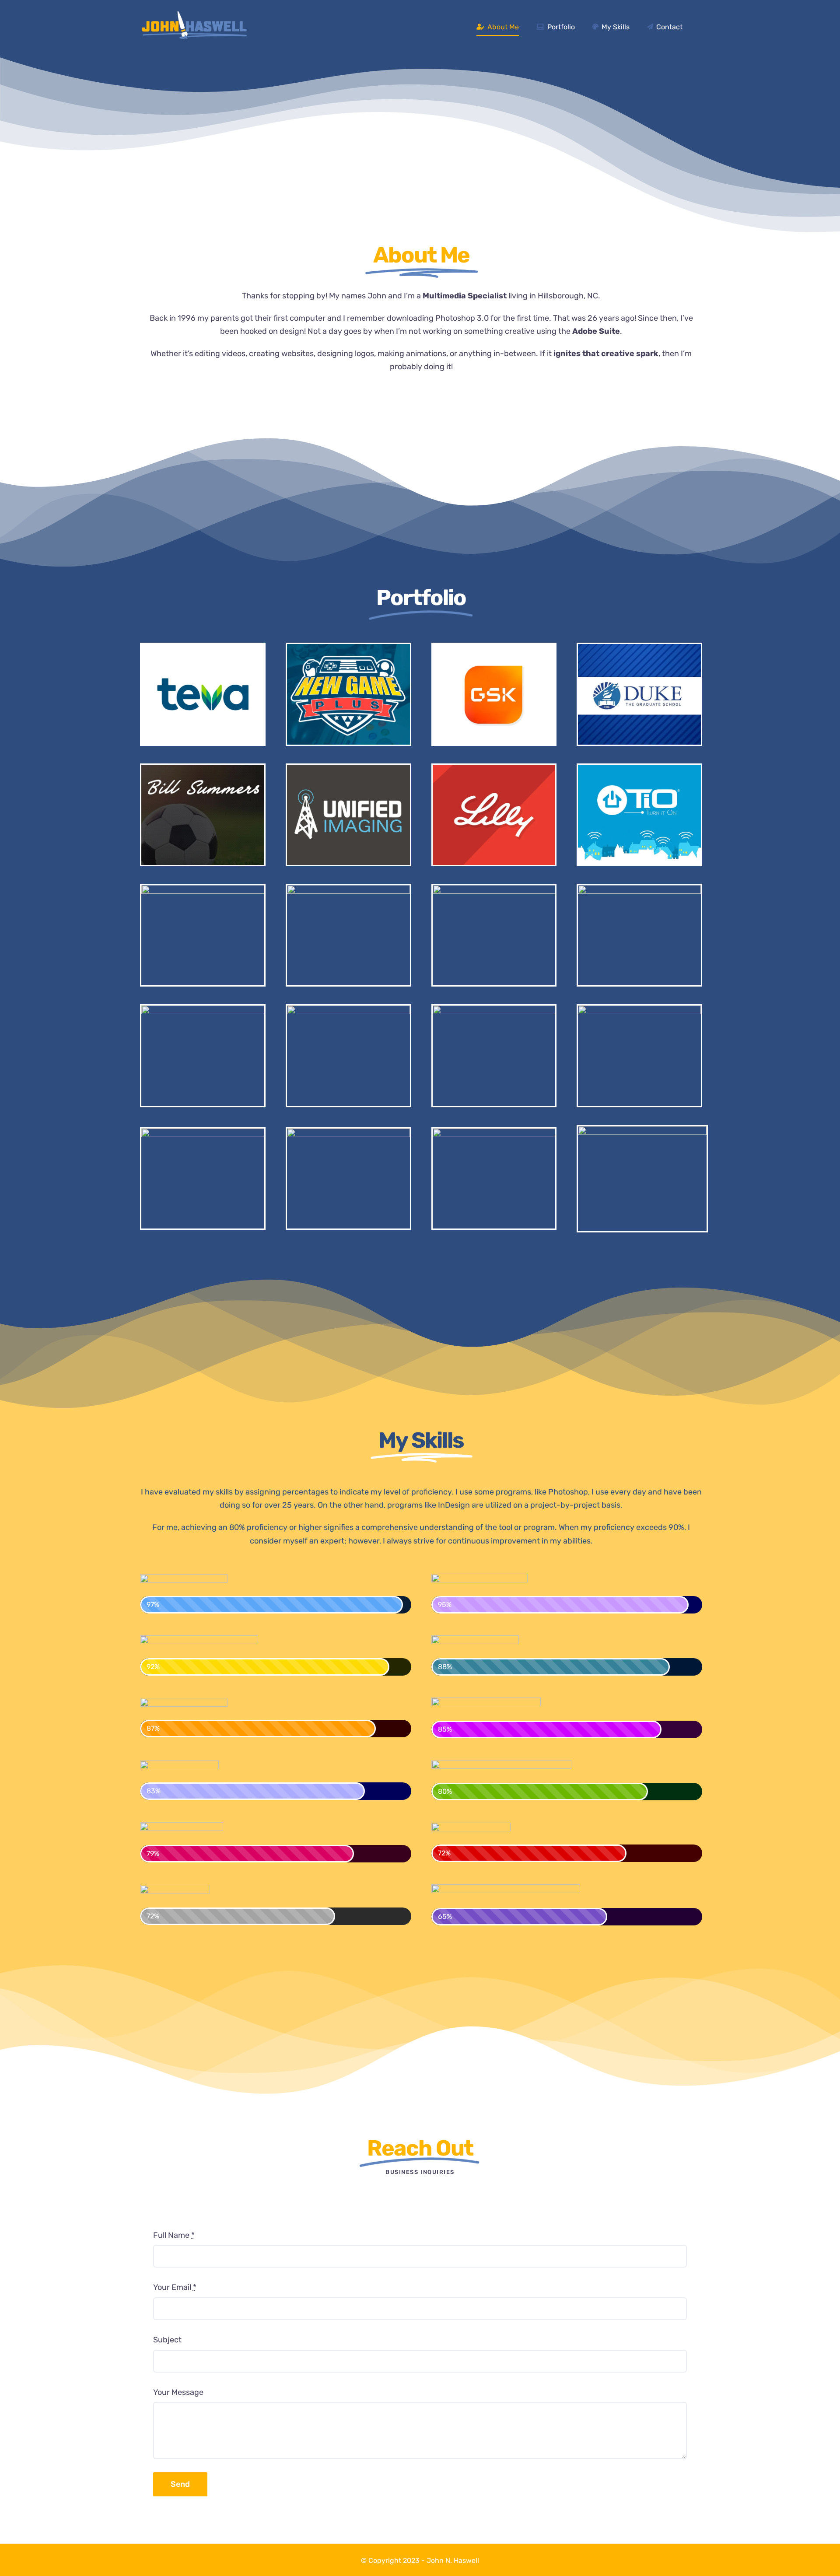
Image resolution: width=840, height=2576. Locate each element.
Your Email (175, 2287)
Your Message (178, 2392)
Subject (167, 2340)
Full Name (174, 2235)
